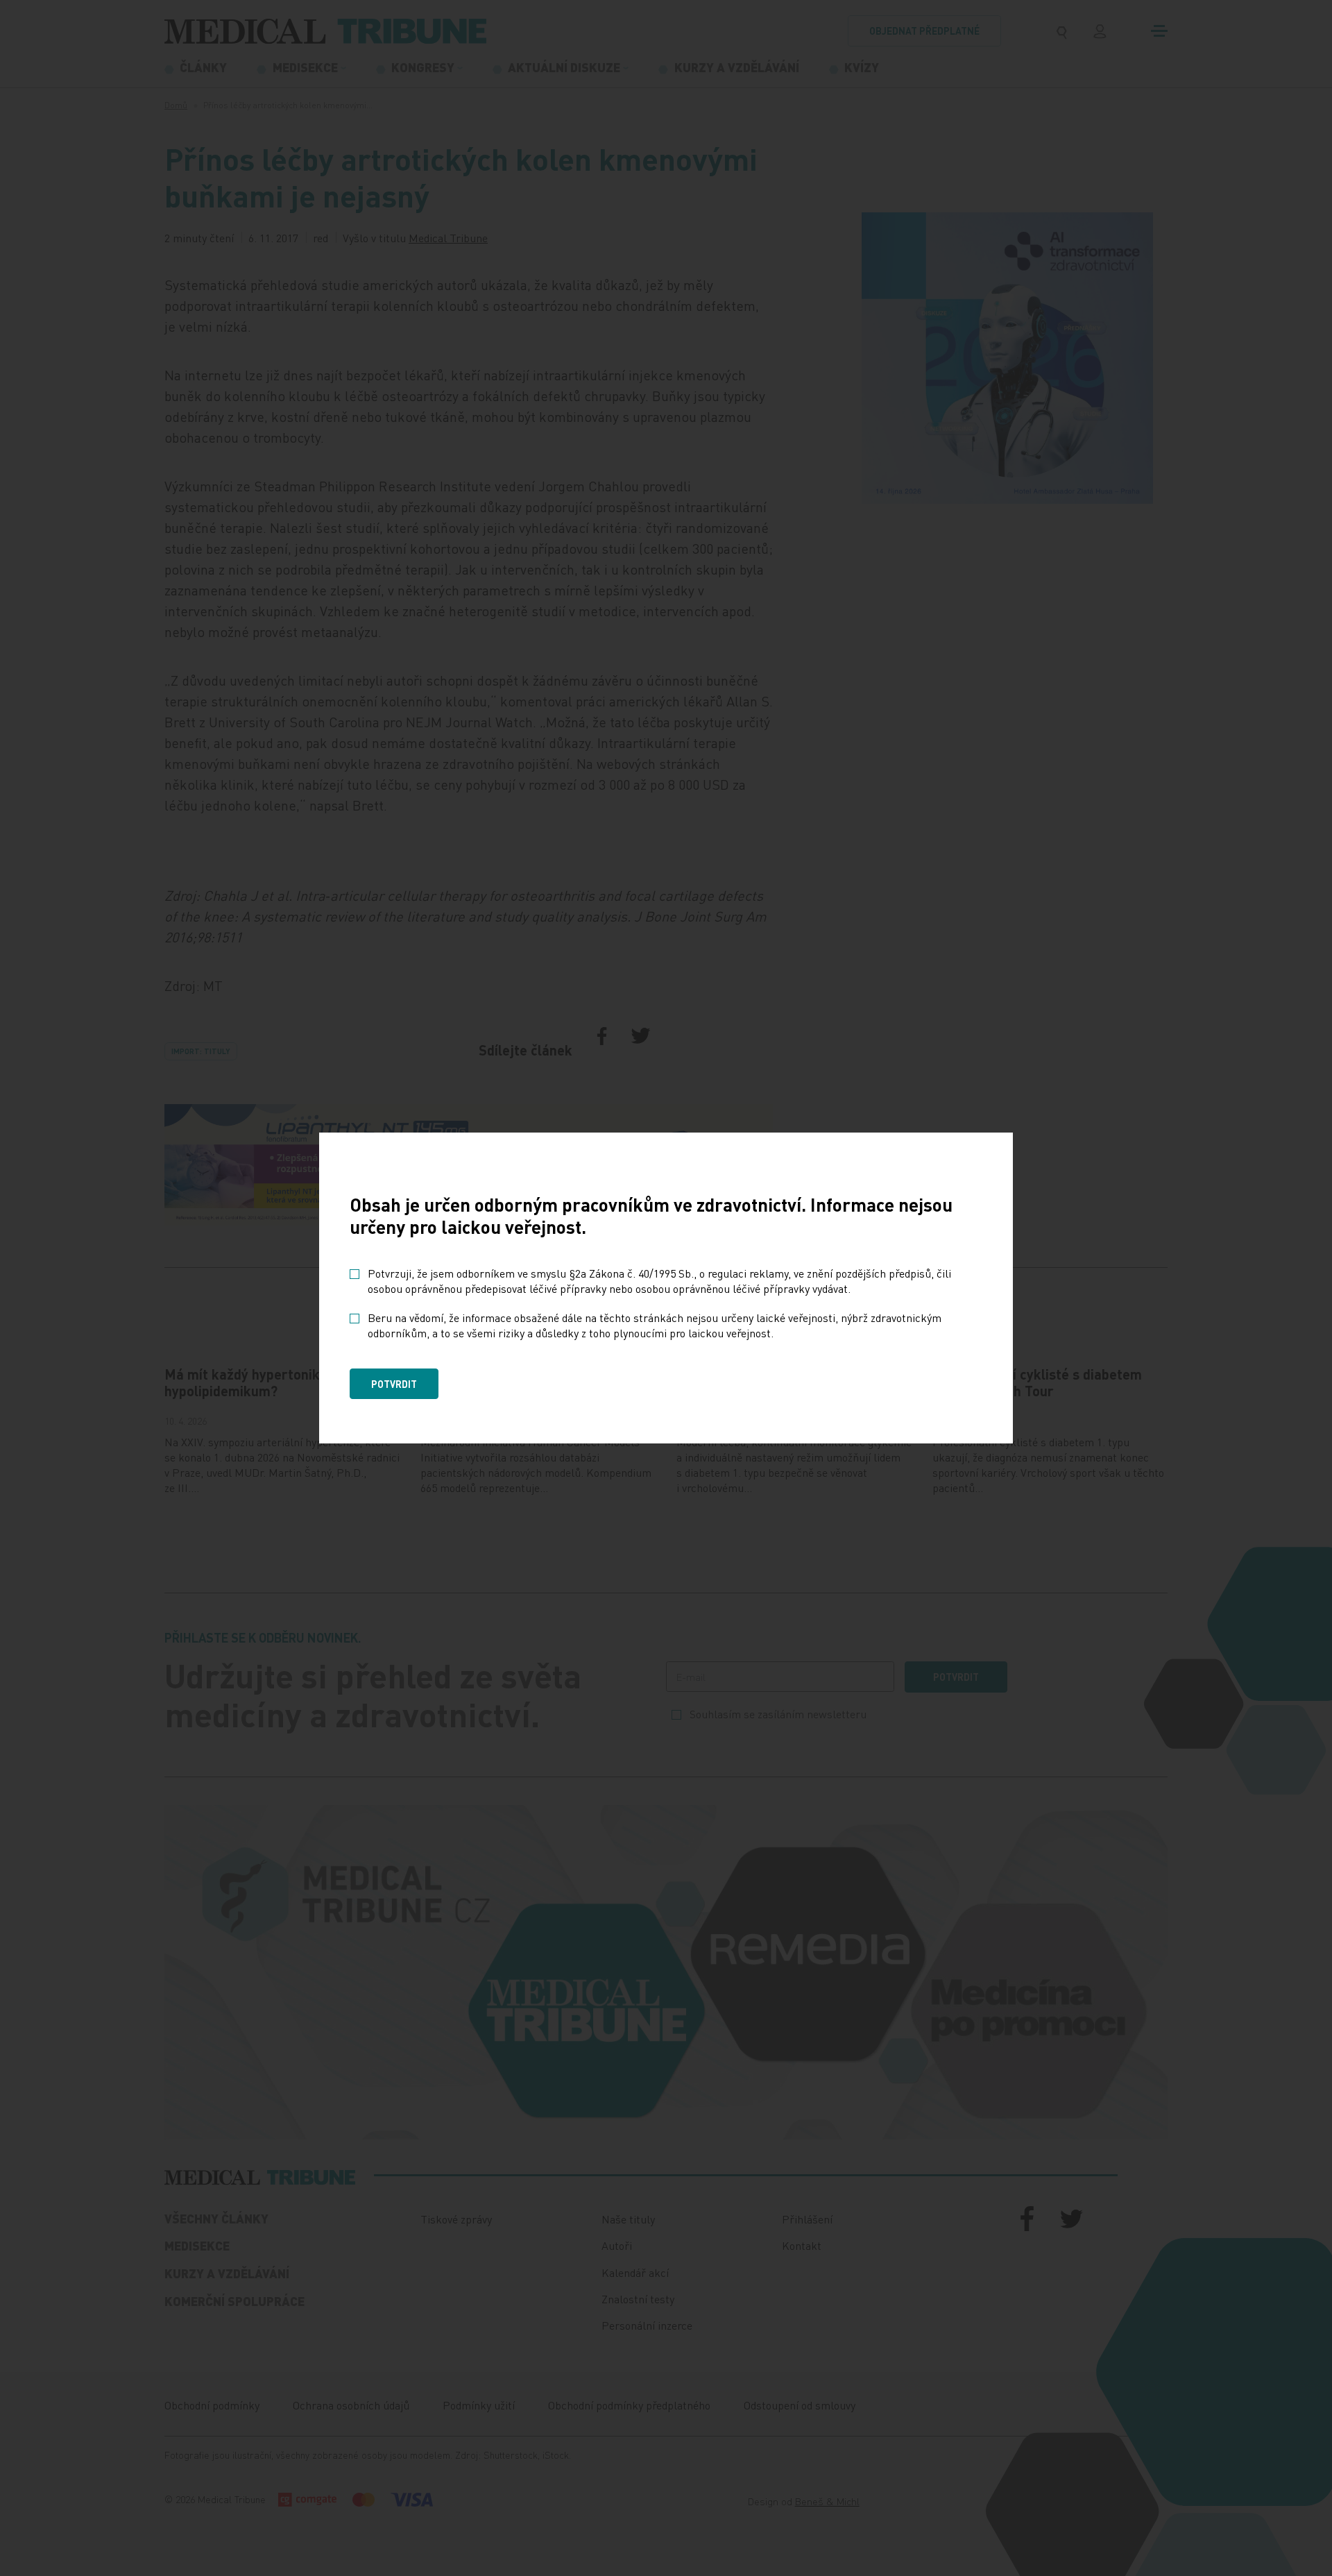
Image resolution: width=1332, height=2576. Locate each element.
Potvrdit (394, 1384)
